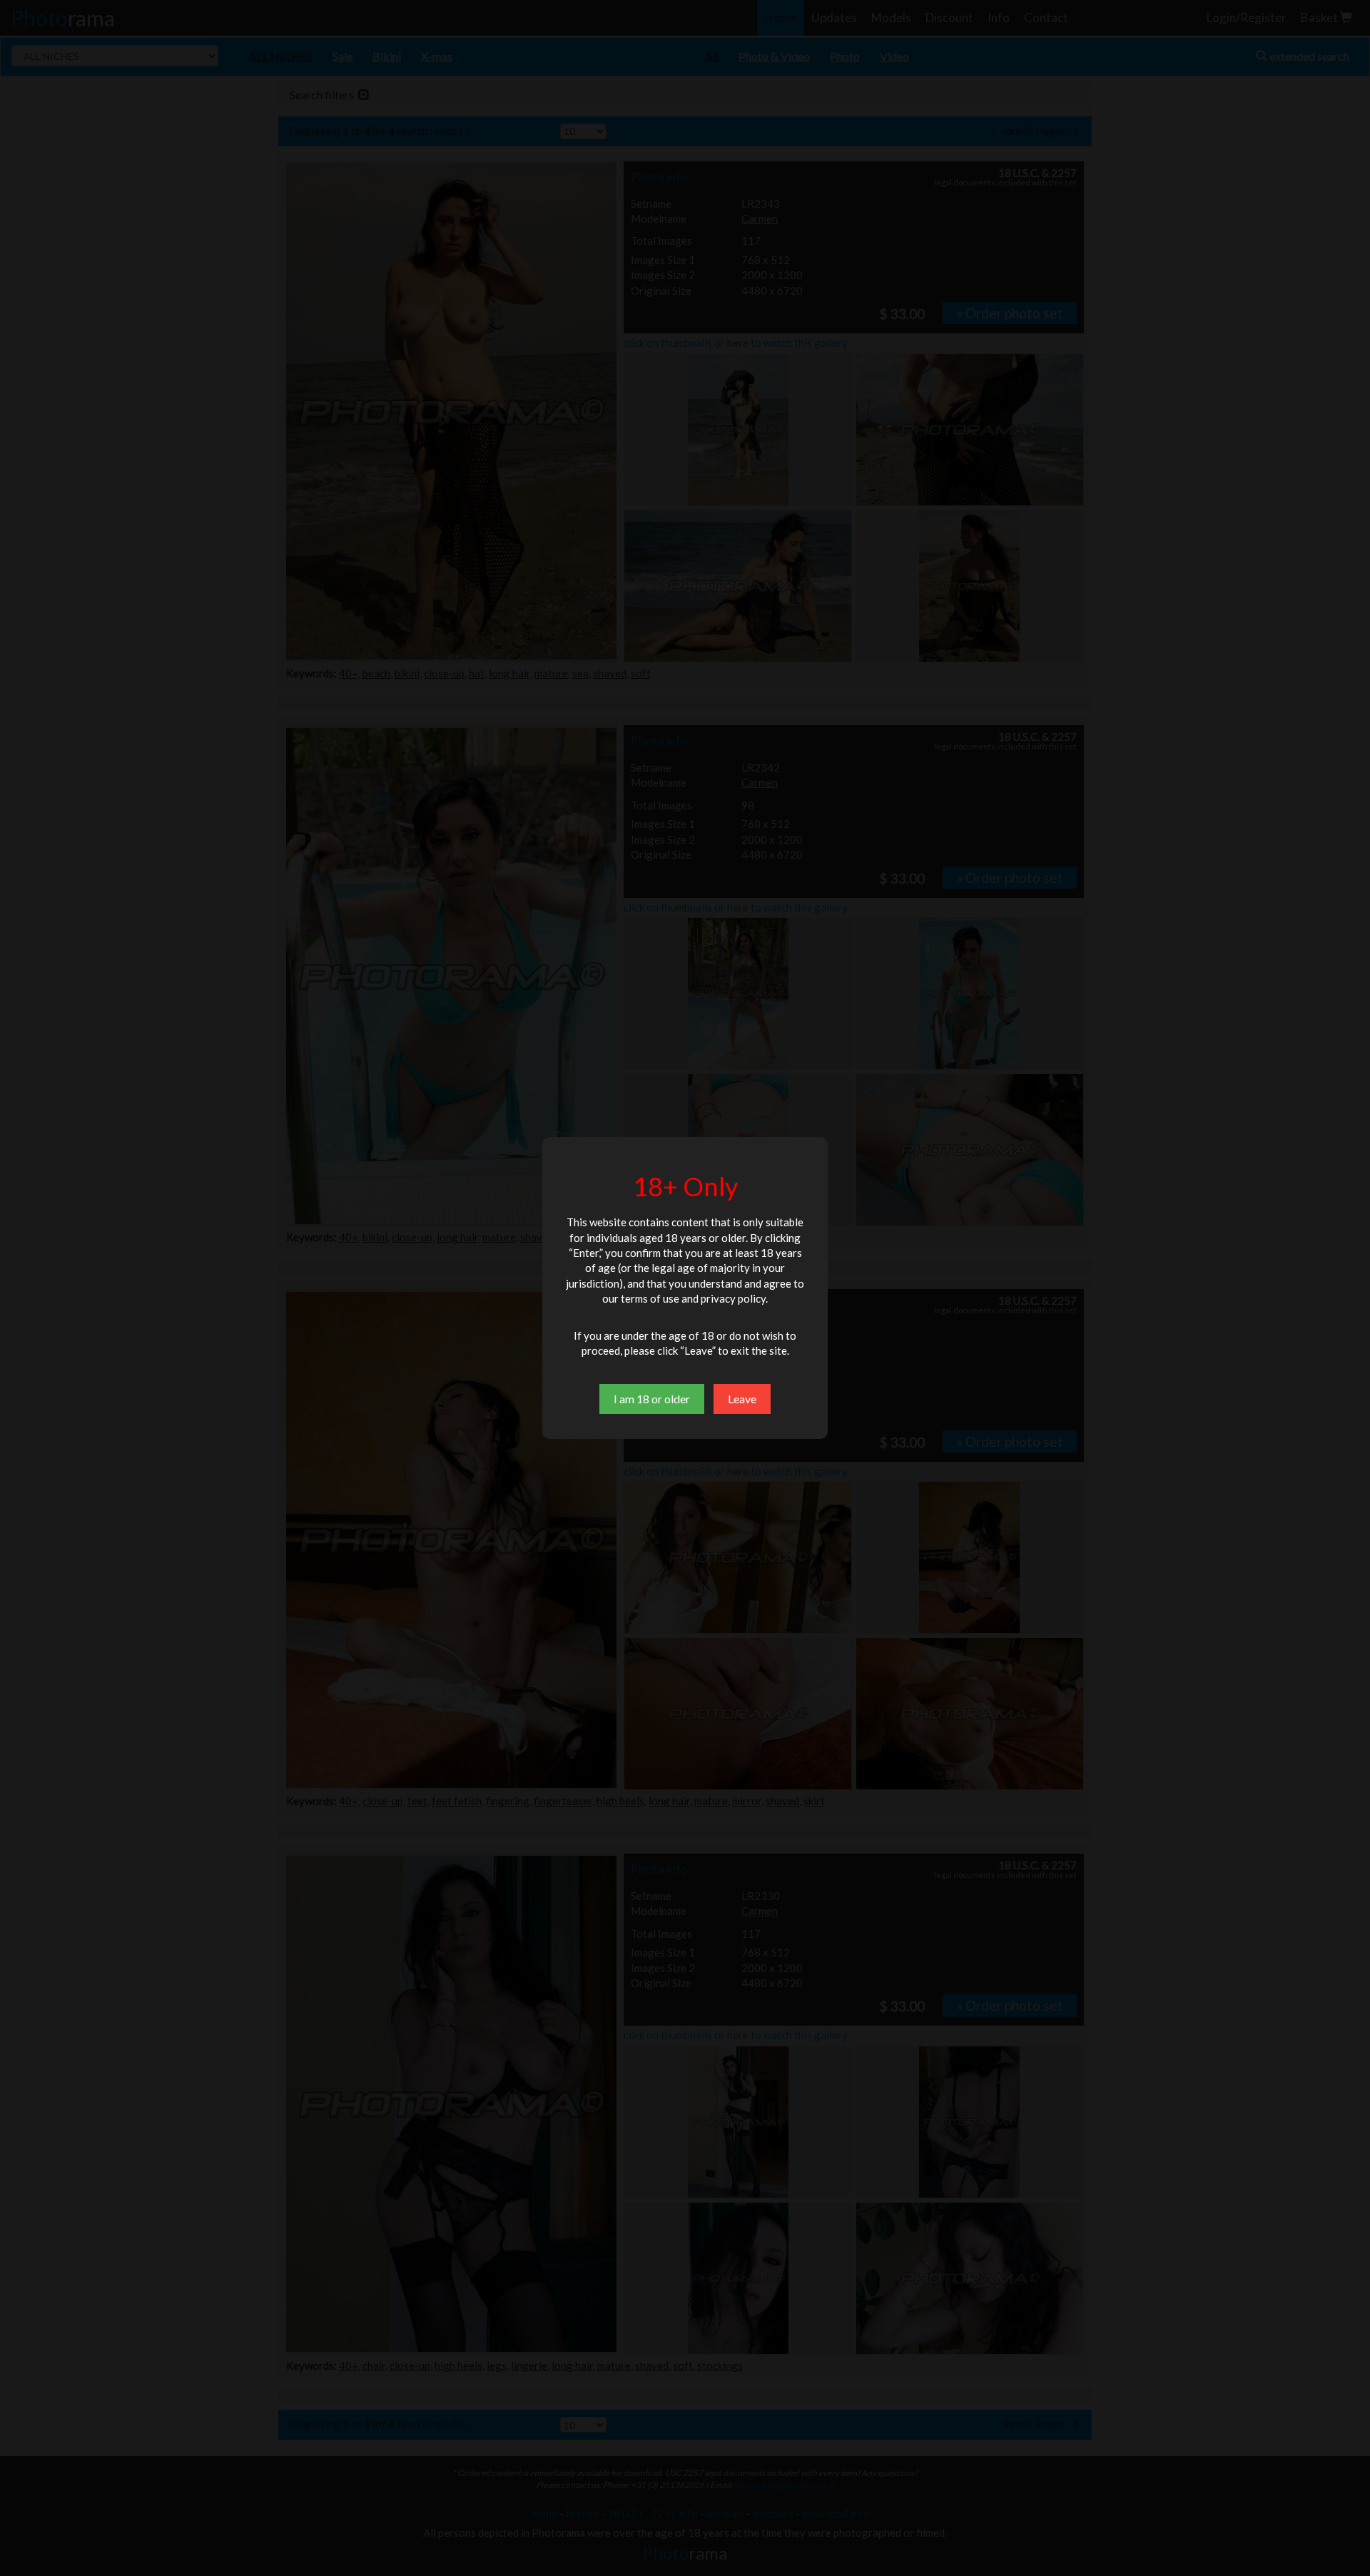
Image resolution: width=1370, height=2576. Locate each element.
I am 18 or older (652, 1399)
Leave (742, 1399)
